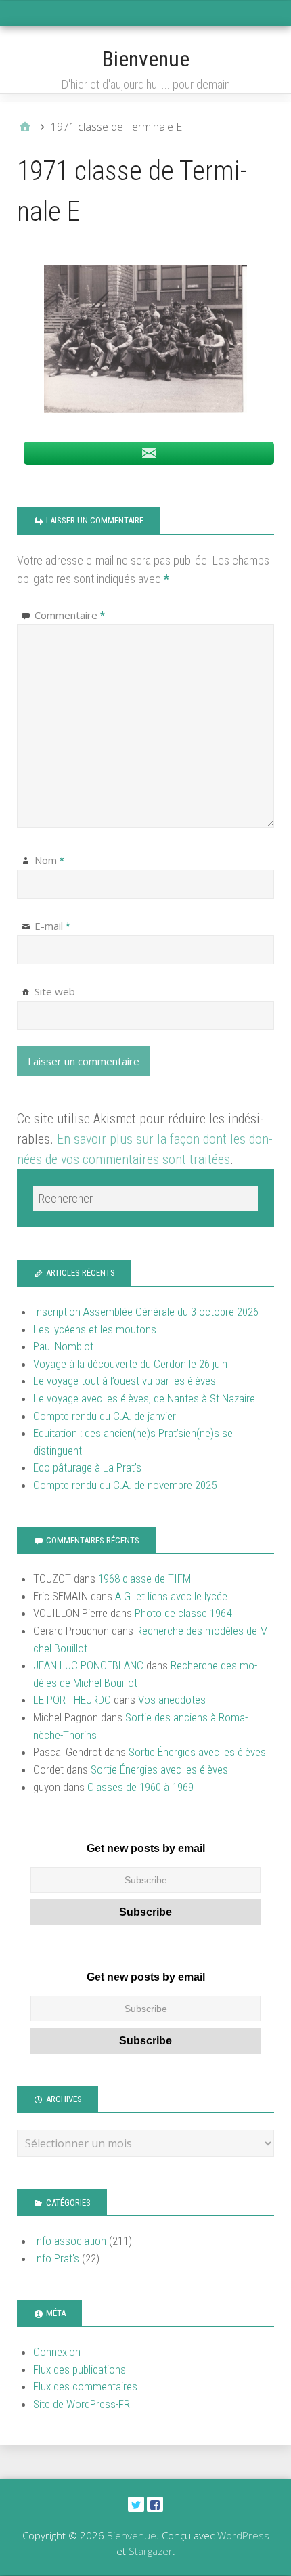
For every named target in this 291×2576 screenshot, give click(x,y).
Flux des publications (80, 2369)
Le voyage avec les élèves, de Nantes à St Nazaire (144, 1398)
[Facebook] (155, 2504)
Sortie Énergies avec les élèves (197, 1752)
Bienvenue (146, 59)
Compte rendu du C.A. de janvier (105, 1416)
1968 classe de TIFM (144, 1579)
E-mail (52, 926)
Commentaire (70, 615)
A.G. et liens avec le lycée (171, 1596)
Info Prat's (56, 2258)
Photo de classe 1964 (183, 1613)
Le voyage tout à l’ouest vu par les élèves (125, 1381)
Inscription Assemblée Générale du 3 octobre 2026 (146, 1312)
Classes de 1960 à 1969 (140, 1787)
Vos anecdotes (172, 1700)
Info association (70, 2241)
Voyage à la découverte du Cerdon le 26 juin (130, 1364)
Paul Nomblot (63, 1346)
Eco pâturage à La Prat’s (87, 1467)
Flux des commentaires (85, 2386)
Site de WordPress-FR (82, 2404)
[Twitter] (136, 2504)
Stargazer (151, 2551)
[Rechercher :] (145, 1198)
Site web (55, 991)
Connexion (57, 2352)
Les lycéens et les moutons (95, 1329)
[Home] (25, 127)
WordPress (243, 2535)
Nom (49, 860)
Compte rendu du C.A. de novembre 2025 (125, 1485)
